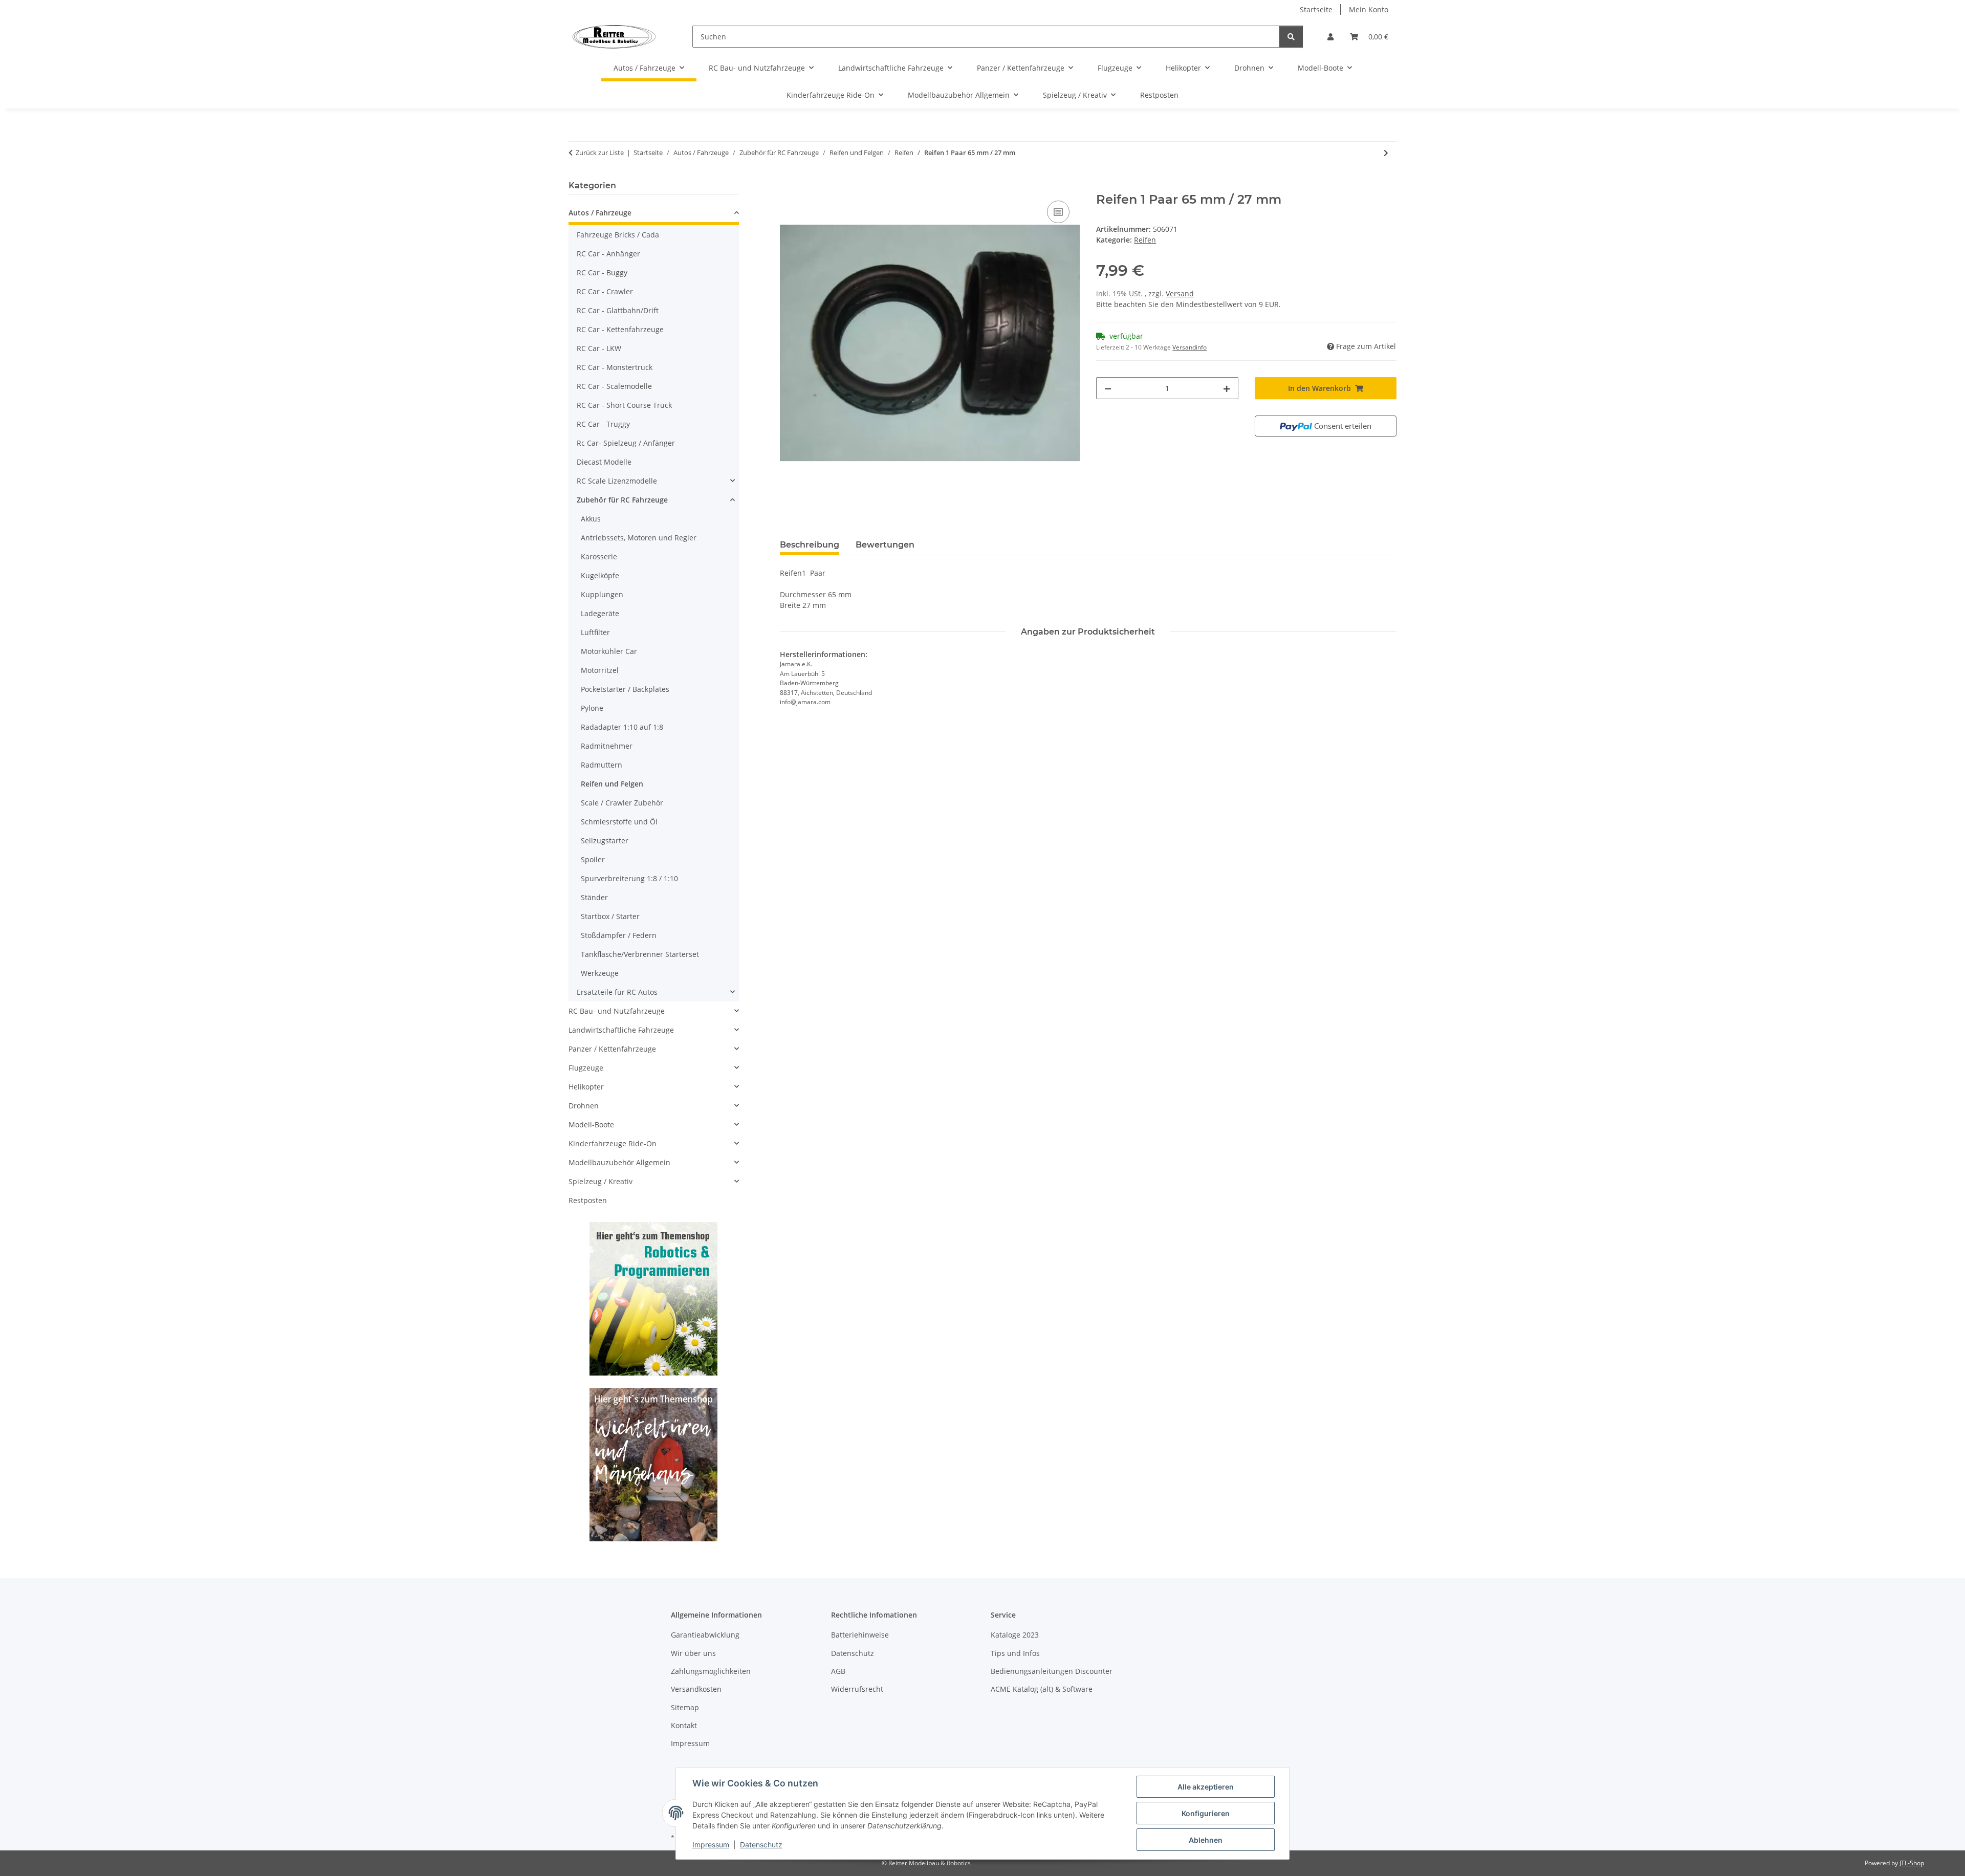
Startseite (1316, 9)
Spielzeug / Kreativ (601, 1181)
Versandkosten (696, 1689)
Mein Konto (1369, 9)
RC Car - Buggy (602, 272)
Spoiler (593, 859)
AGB (838, 1671)
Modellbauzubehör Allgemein (619, 1162)
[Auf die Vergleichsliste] (1058, 212)
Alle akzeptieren (1206, 1787)
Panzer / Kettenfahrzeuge (612, 1049)
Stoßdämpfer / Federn (619, 935)
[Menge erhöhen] (1227, 388)
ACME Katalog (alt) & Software (1042, 1689)
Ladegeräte (600, 613)
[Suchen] (1291, 37)
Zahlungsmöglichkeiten (711, 1671)
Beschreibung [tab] (810, 545)
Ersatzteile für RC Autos (617, 992)
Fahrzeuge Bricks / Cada (618, 235)
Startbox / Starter (610, 916)
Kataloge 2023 (1015, 1635)
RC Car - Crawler (605, 291)
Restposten (588, 1200)
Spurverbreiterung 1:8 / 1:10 (629, 878)
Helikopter (586, 1087)
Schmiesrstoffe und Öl (619, 822)
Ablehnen (1206, 1840)
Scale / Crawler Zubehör (622, 803)
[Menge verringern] (1108, 388)
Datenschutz (761, 1845)
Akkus (591, 519)
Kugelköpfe (600, 575)
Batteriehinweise (860, 1635)
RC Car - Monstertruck (615, 367)
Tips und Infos (1015, 1653)
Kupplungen (602, 594)
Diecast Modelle (604, 462)
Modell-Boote (591, 1125)
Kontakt (684, 1725)
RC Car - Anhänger (608, 254)
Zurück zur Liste (600, 152)
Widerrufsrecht (857, 1689)
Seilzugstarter (605, 841)
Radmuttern (602, 765)
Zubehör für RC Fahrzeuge (622, 500)
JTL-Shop (1912, 1863)
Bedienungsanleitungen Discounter (1052, 1671)
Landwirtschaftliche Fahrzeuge (621, 1030)
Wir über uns (693, 1653)
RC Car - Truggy (603, 424)
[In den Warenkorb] (788, 187)
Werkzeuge (600, 973)
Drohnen (584, 1106)
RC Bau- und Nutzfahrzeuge (617, 1011)
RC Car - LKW (599, 348)
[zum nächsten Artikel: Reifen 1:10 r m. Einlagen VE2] (1386, 153)
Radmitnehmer (607, 746)
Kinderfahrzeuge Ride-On (613, 1143)
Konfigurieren (1206, 1813)
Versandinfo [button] (1189, 347)
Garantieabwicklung (705, 1635)
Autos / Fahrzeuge (600, 213)
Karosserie (599, 557)
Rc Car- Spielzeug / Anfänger (626, 443)
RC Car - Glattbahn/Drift (618, 310)
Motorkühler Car (609, 651)
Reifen (1145, 240)
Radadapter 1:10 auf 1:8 (622, 727)
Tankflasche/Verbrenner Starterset (640, 954)
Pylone (592, 708)
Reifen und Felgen (612, 784)
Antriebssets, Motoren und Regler (639, 538)
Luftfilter (595, 632)
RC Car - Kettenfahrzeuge (620, 329)
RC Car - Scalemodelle (614, 386)
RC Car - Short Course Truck (624, 405)
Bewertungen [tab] (885, 545)
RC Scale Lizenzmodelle (617, 481)
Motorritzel (600, 670)
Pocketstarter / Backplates (625, 689)
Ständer (594, 897)
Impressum (711, 1845)
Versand (1180, 293)
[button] (1330, 37)
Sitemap (685, 1707)
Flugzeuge (586, 1068)
